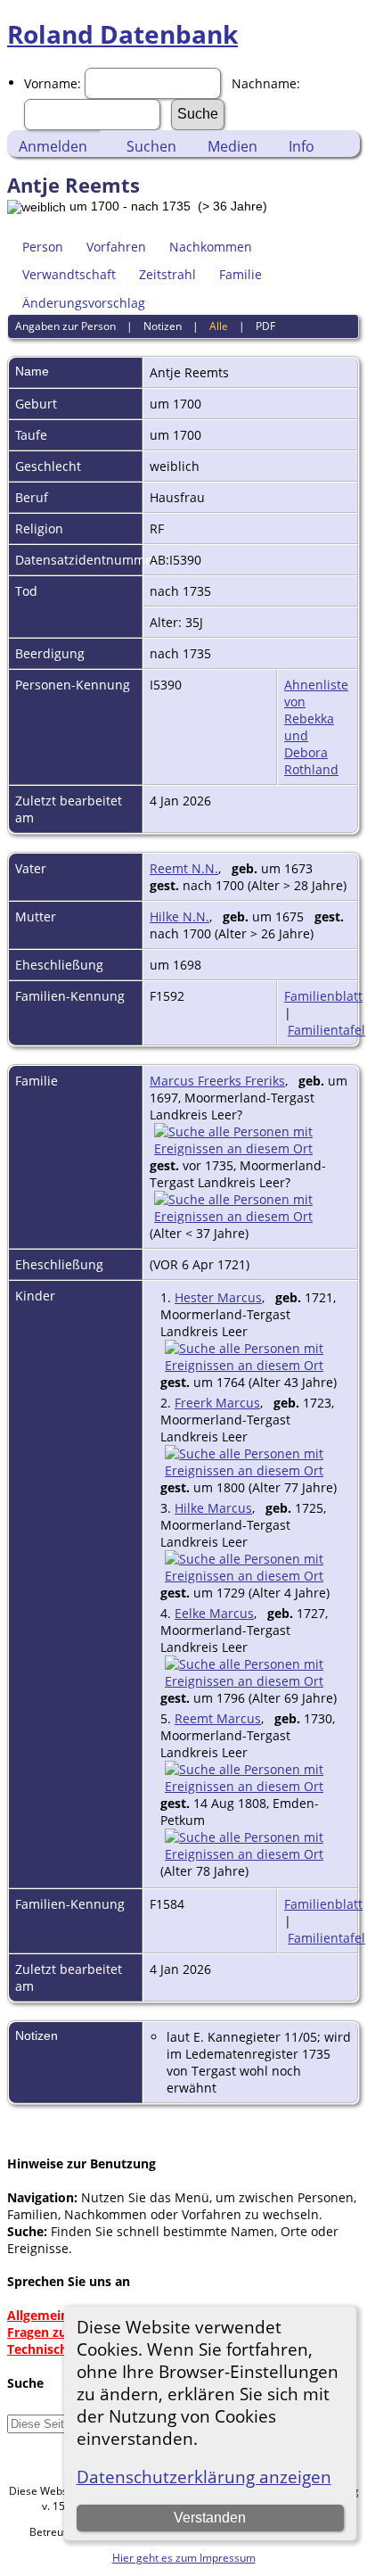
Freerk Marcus (217, 1403)
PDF (265, 326)
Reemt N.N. (184, 868)
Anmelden (53, 146)
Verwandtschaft (69, 274)
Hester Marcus (218, 1297)
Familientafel (326, 1030)
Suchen (151, 146)
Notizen (163, 326)
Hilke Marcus (213, 1508)
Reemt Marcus (218, 1718)
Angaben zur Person (65, 326)
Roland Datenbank (122, 34)
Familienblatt (323, 996)
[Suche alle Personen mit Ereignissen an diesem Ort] (250, 1148)
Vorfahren (116, 247)
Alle (219, 326)
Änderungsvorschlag (84, 303)
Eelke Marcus (214, 1613)
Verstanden (210, 2518)
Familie (241, 274)
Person (43, 247)
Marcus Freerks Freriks (217, 1081)
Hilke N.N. (179, 916)
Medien (232, 146)
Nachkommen (211, 247)
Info (302, 146)
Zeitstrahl (167, 274)
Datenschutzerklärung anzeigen (204, 2477)
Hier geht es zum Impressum (184, 2558)
